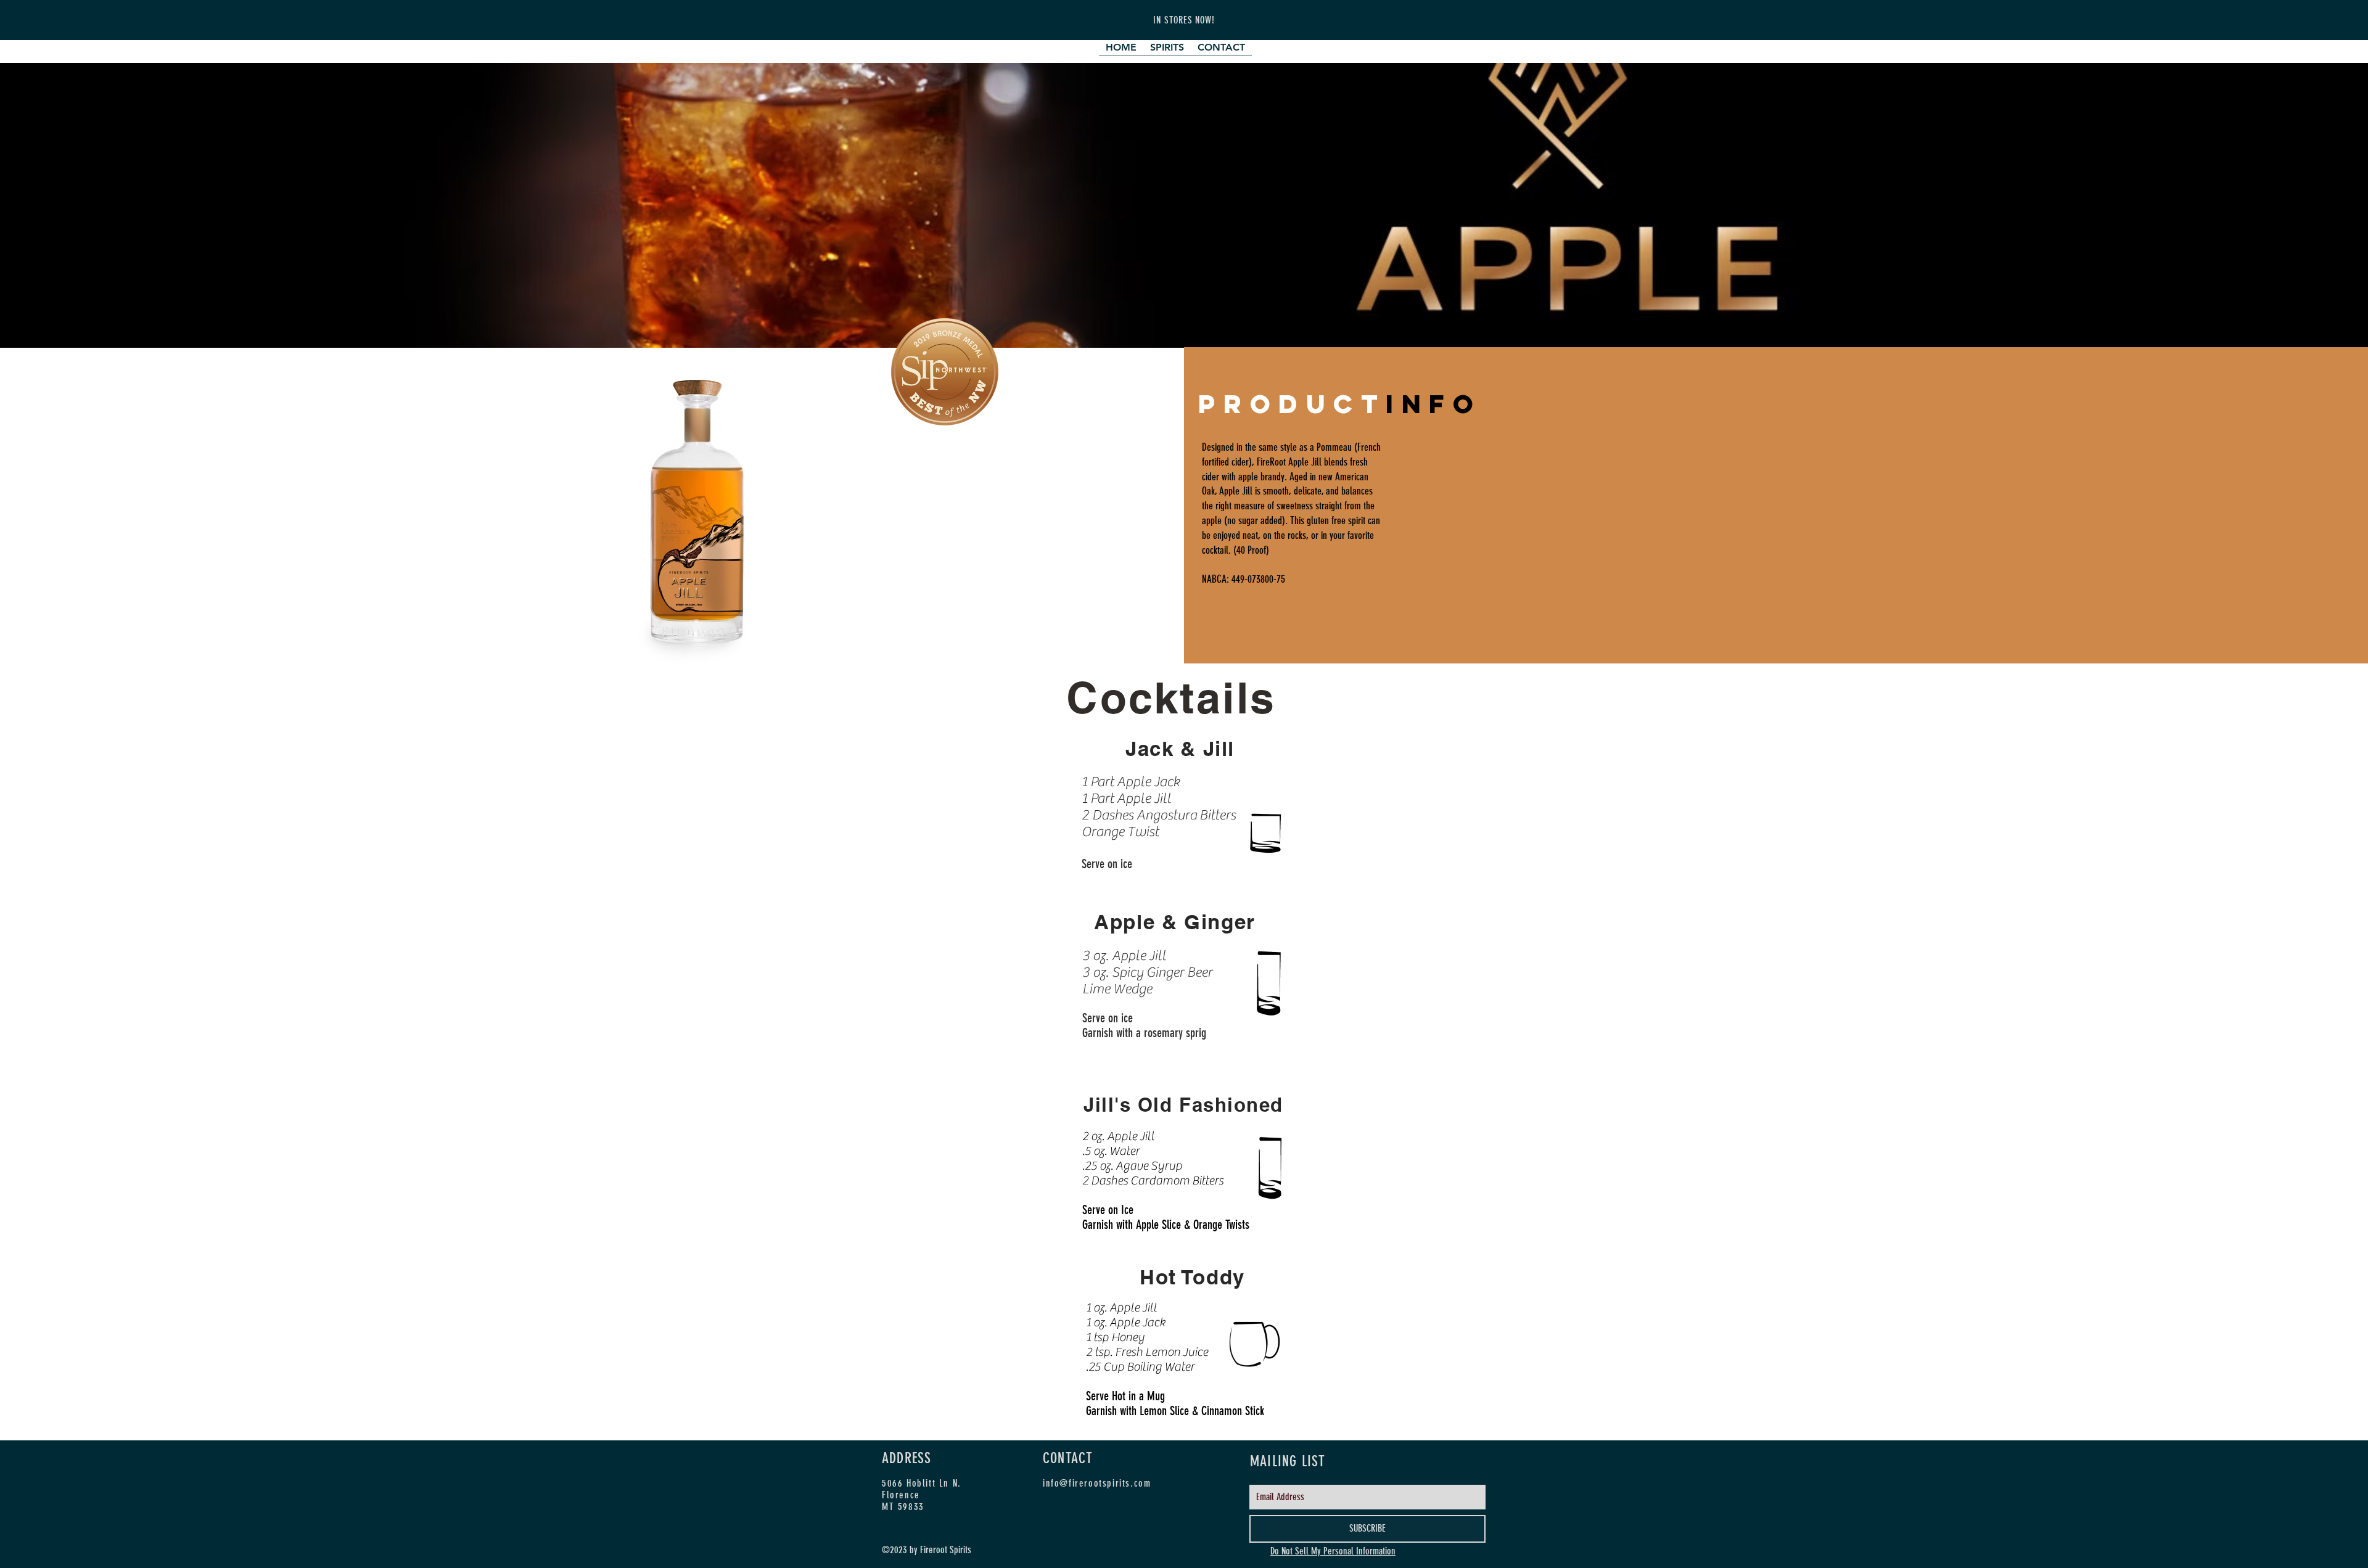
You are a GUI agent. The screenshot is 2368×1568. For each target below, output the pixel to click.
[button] (1167, 51)
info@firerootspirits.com (1097, 1483)
